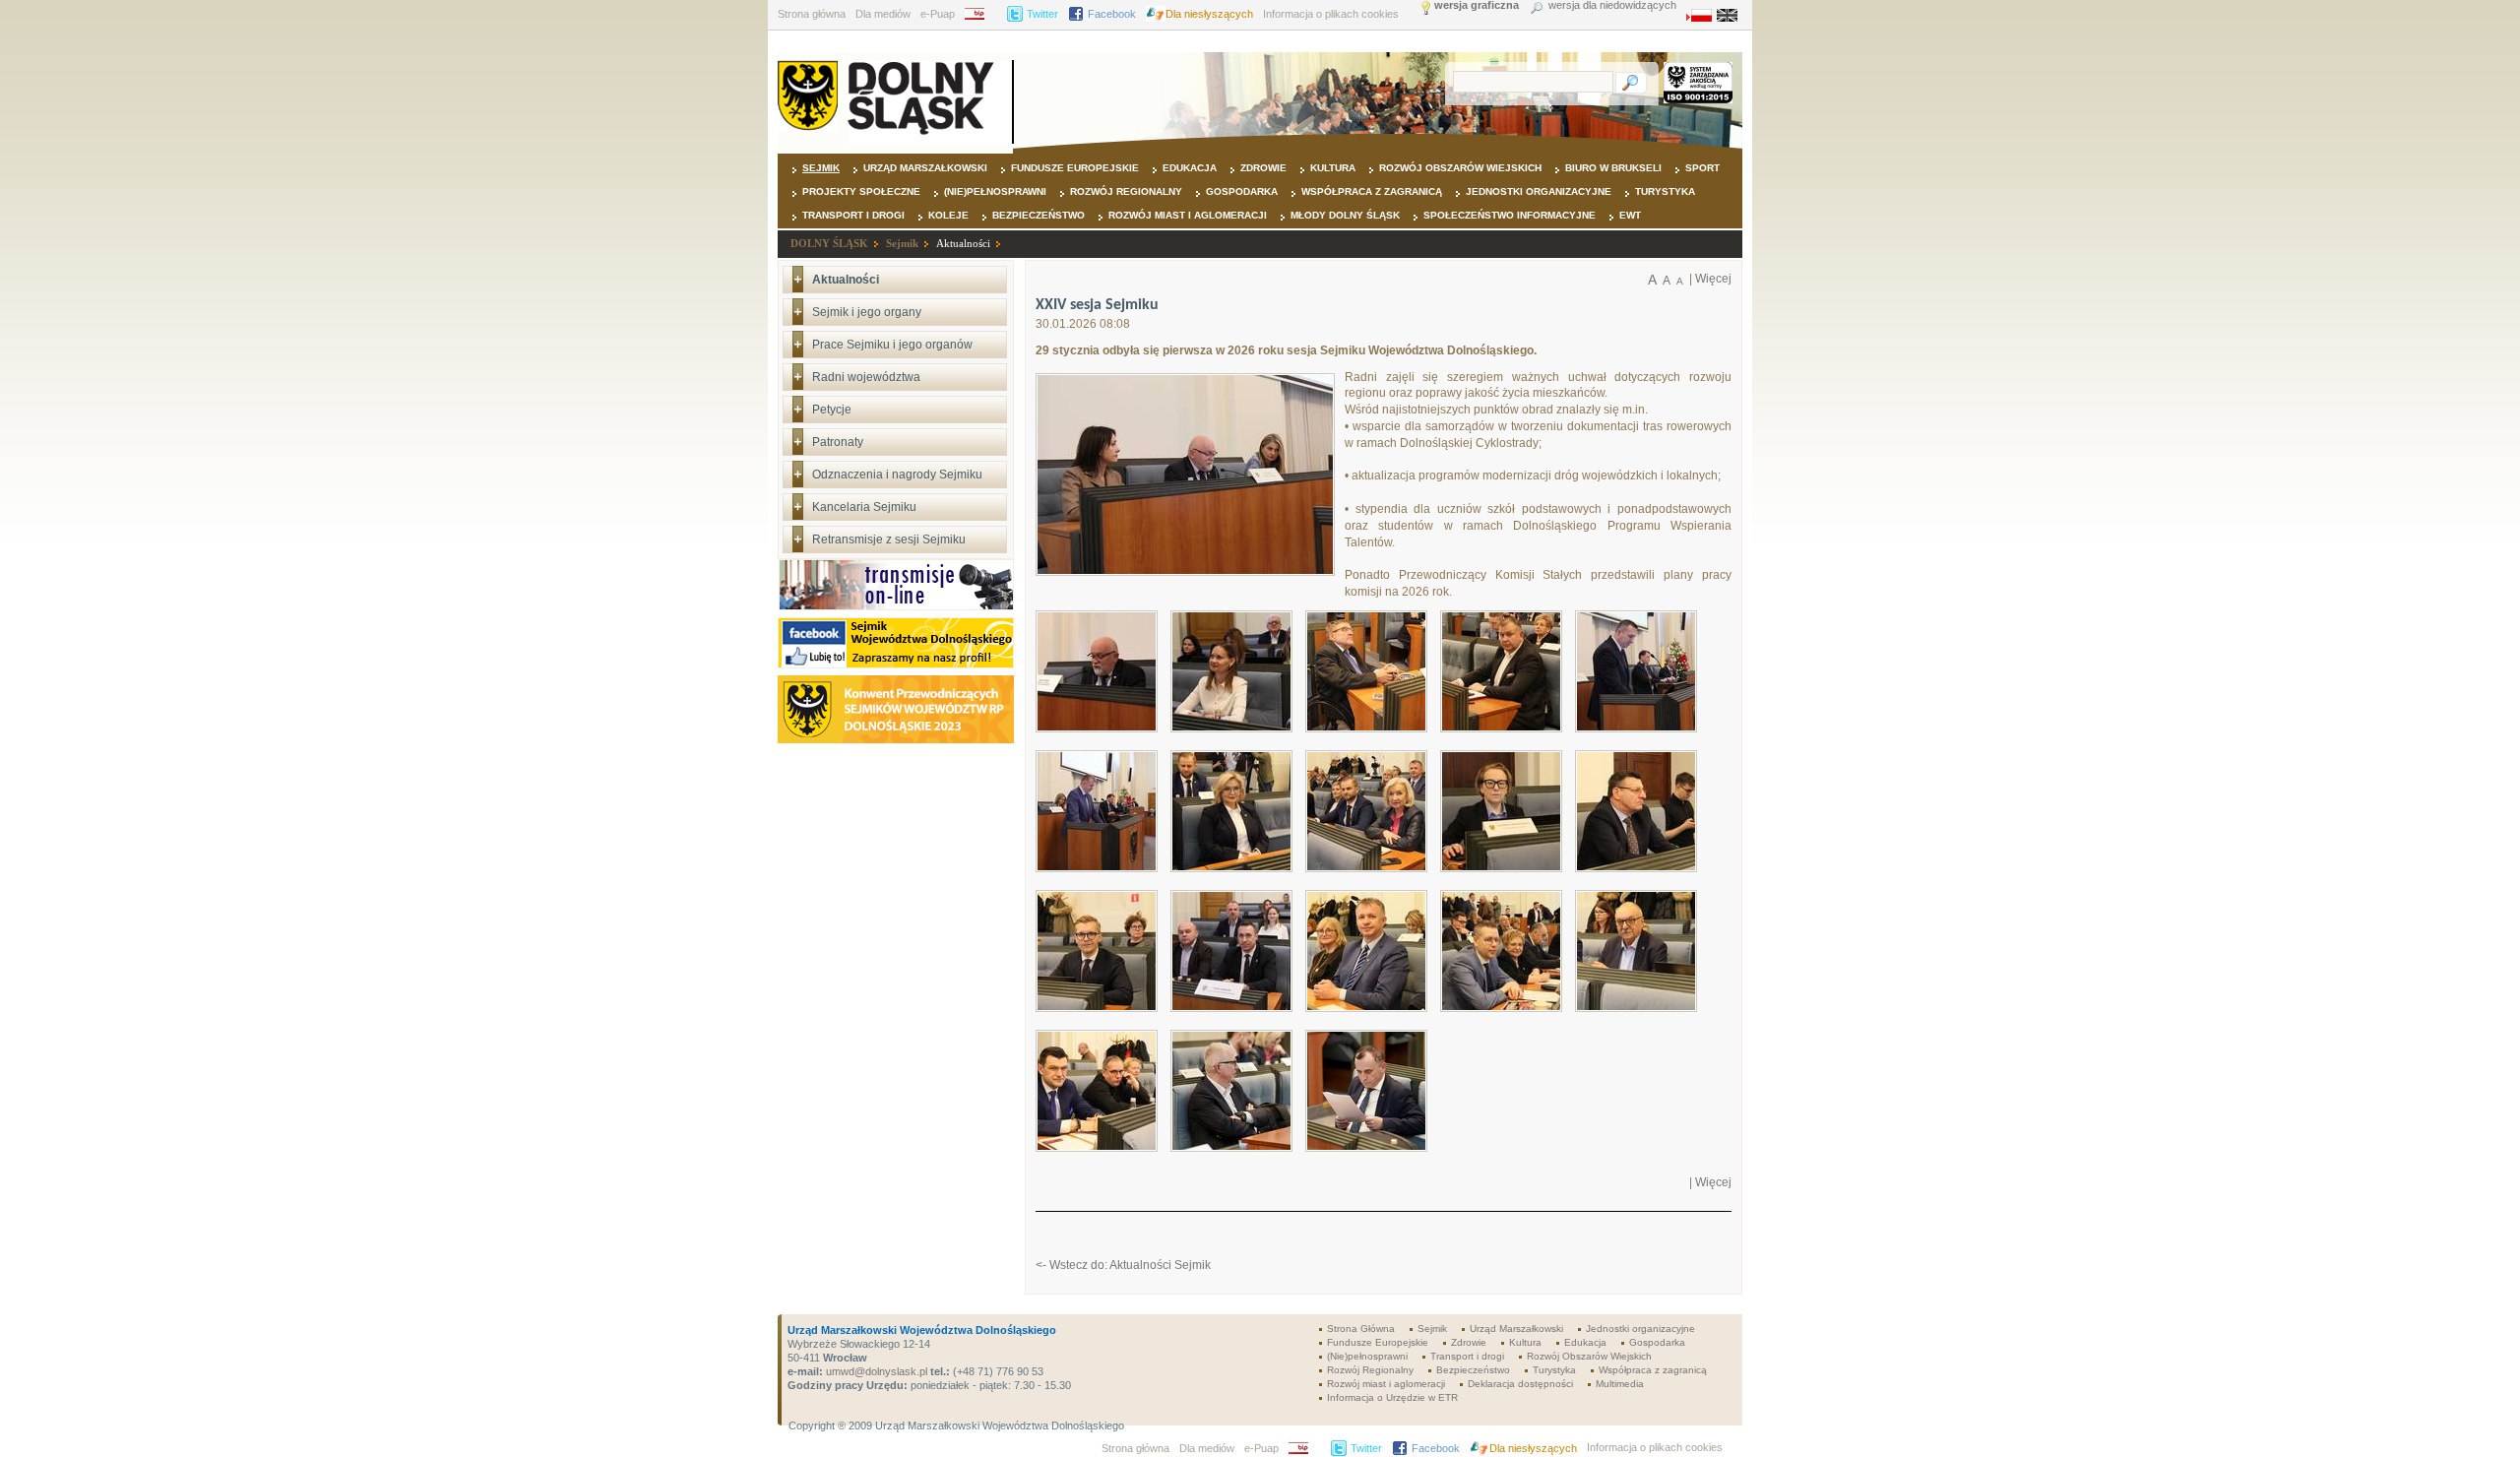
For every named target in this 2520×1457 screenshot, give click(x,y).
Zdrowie (1263, 168)
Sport (1702, 168)
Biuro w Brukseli (1613, 168)
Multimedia (1620, 1384)
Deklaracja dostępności (1520, 1384)
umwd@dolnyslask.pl (875, 1371)
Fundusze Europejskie (1075, 168)
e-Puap (938, 14)
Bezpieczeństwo (1039, 215)
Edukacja (1190, 168)
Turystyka (1665, 191)
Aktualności (963, 243)
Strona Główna (1361, 1329)
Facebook (1112, 14)
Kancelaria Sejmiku (864, 507)
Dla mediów (883, 14)
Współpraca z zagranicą (1372, 191)
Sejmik (821, 168)
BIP (981, 14)
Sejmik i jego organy (867, 312)
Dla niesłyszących (1209, 14)
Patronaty (838, 442)
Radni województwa (866, 377)
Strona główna (812, 14)
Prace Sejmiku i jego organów (892, 345)
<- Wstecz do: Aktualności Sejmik (1123, 1265)
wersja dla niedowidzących (1612, 5)
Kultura (1333, 168)
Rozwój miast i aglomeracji (1188, 215)
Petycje (832, 410)
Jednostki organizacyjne (1539, 191)
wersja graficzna (1477, 5)
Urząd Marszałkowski (925, 168)
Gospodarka (1242, 191)
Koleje (948, 215)
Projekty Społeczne (861, 191)
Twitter (1042, 14)
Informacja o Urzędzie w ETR (1392, 1397)
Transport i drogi (853, 215)
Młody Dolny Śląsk (1345, 215)
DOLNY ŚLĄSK (829, 243)
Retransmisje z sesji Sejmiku (889, 539)
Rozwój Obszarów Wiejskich (1460, 168)
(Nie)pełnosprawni (995, 191)
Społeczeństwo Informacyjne (1510, 215)
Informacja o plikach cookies (1331, 14)
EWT (1630, 215)
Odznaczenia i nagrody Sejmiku (897, 475)
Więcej (1713, 279)
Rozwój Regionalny (1126, 191)
